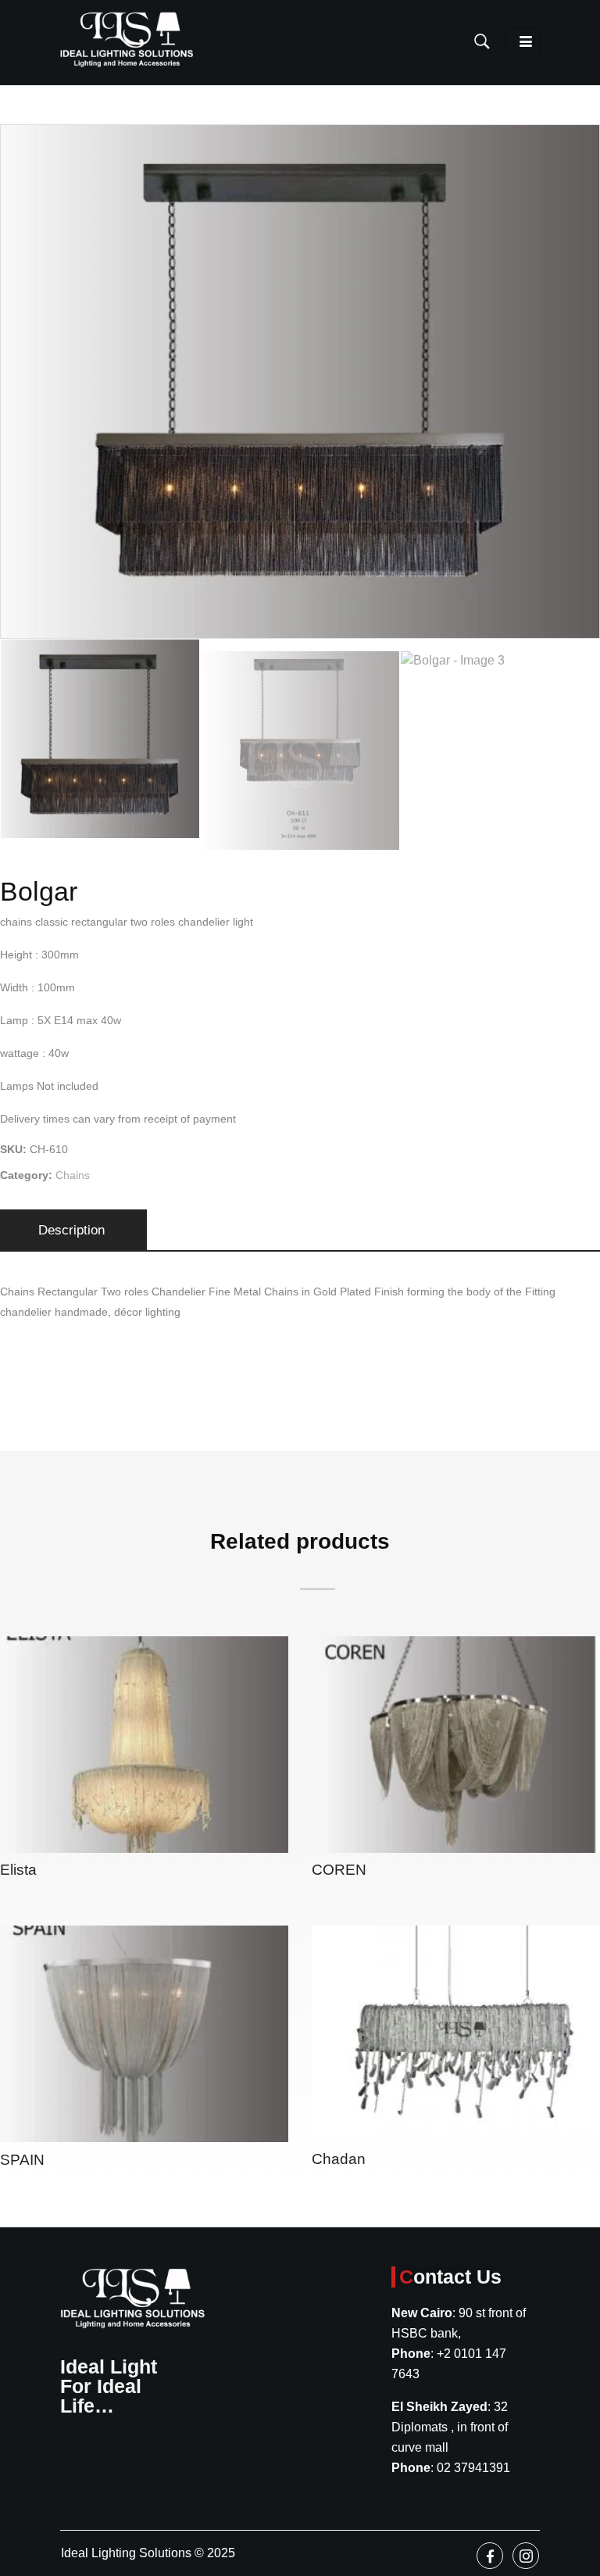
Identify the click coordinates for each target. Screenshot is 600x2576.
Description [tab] (71, 1230)
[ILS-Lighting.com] (127, 39)
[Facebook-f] (490, 2556)
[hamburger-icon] (522, 42)
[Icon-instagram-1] (526, 2556)
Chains (73, 1175)
